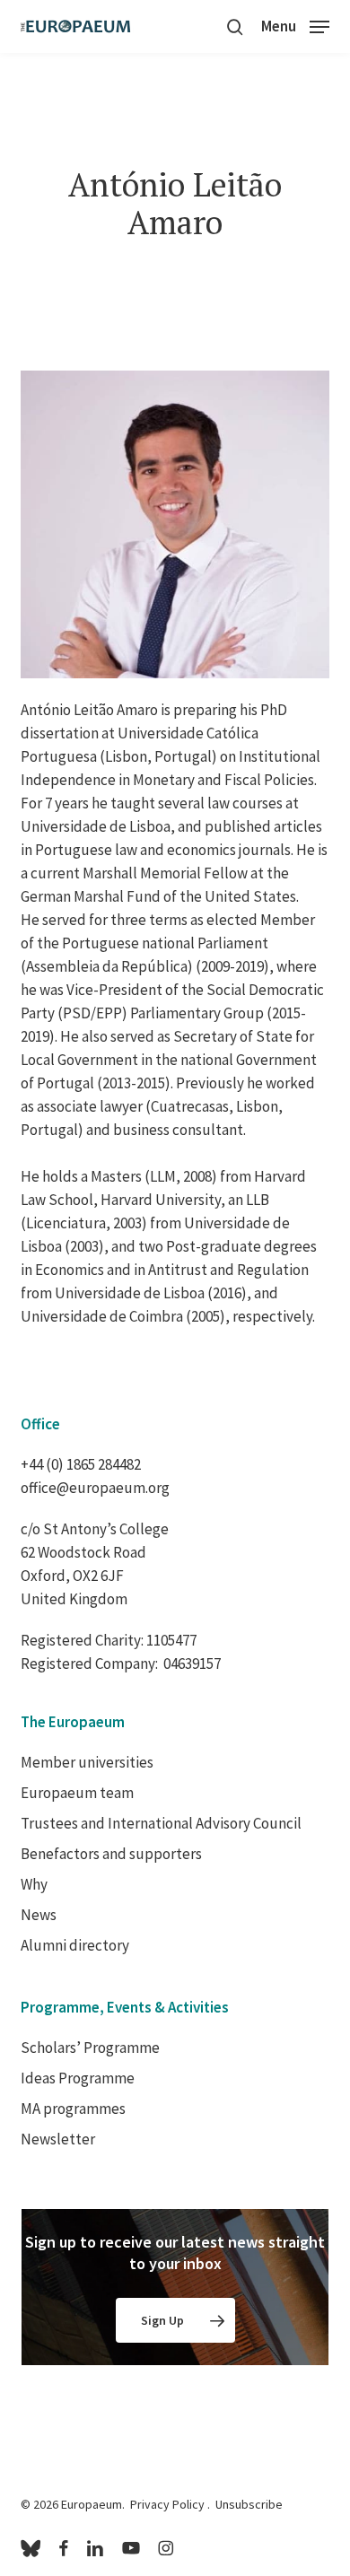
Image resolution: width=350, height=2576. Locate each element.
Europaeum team (77, 1793)
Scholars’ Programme (90, 2048)
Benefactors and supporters (111, 1854)
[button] (295, 25)
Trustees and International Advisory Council (161, 1823)
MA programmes (73, 2109)
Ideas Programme (78, 2078)
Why (34, 1884)
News (39, 1915)
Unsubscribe (249, 2504)
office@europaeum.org (95, 1488)
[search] (235, 26)
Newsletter (58, 2139)
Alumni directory (75, 1945)
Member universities (87, 1762)
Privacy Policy (167, 2504)
